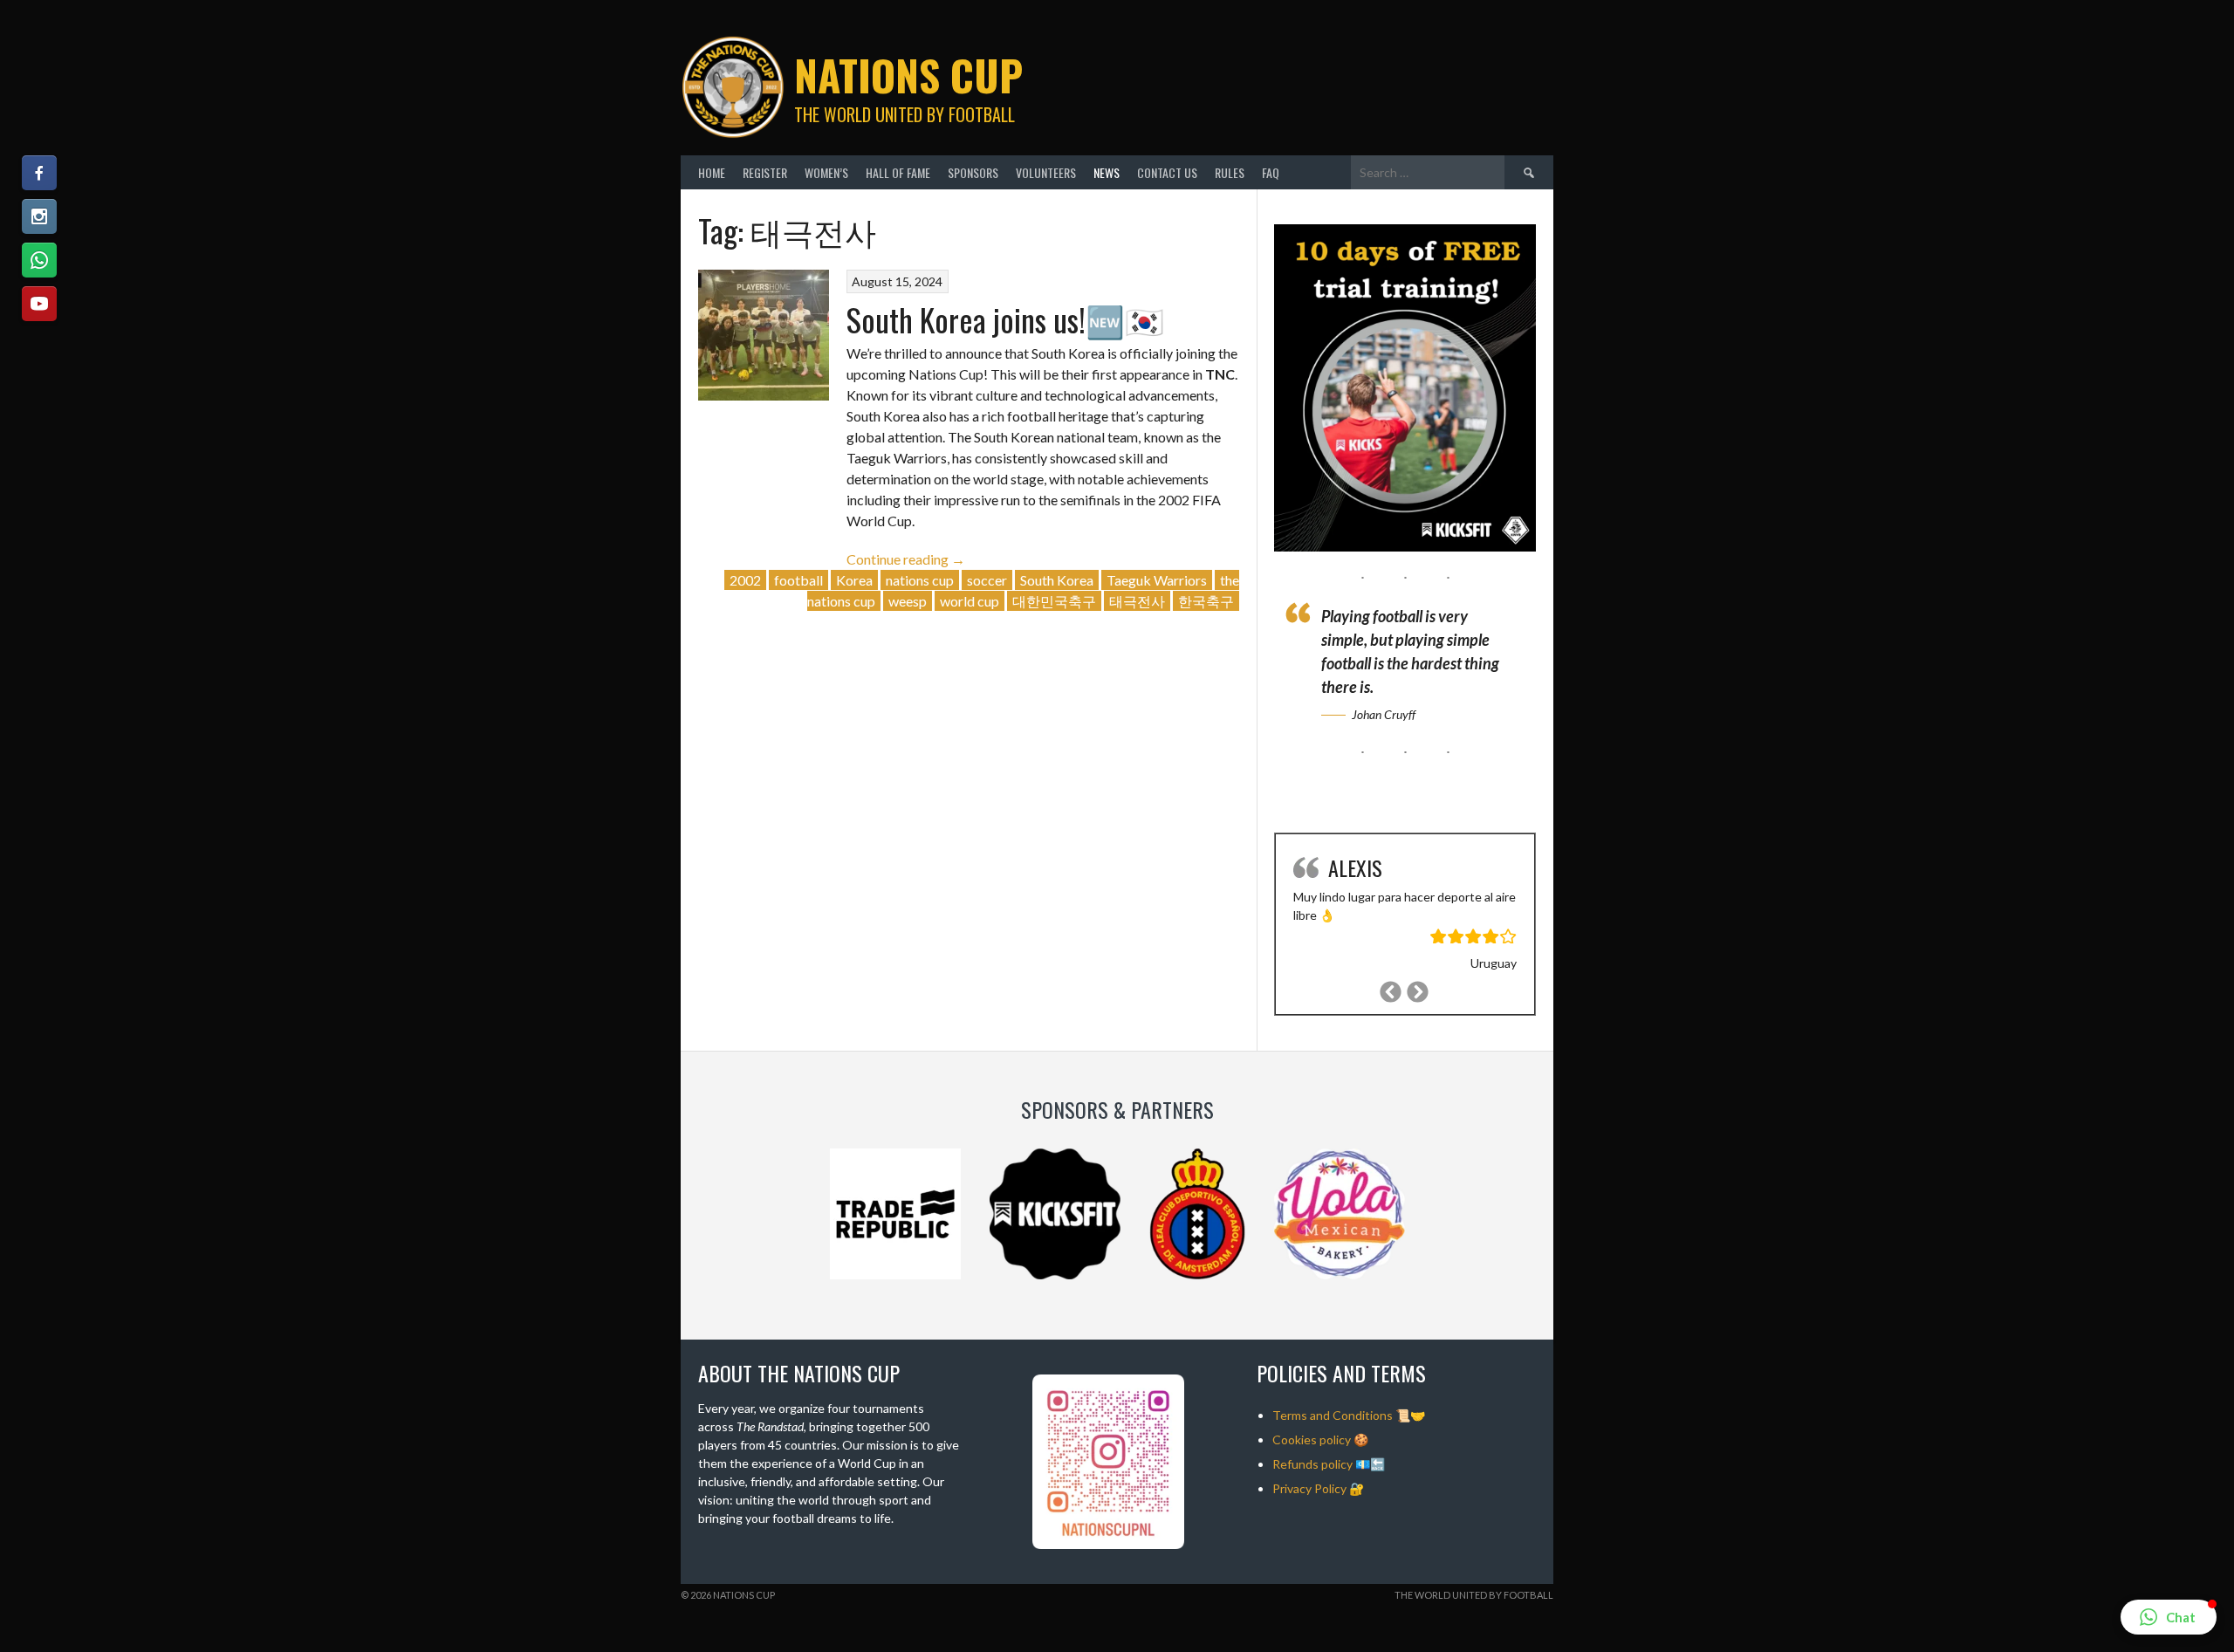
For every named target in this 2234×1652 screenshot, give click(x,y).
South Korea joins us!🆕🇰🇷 (1005, 319)
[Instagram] (39, 216)
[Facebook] (39, 173)
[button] (2169, 1617)
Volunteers (1046, 172)
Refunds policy (1312, 1464)
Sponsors (973, 172)
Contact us (1167, 172)
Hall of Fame (898, 172)
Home (712, 172)
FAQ (1271, 172)
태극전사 (1137, 601)
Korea (854, 580)
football (798, 580)
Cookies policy (1312, 1440)
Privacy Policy (1309, 1488)
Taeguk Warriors (1157, 580)
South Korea (1057, 580)
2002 (745, 580)
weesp (908, 601)
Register (765, 172)
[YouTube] (39, 304)
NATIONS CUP (908, 75)
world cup (970, 601)
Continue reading (906, 559)
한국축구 (1206, 601)
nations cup (920, 580)
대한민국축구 (1054, 601)
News (1107, 172)
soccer (987, 580)
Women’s (826, 172)
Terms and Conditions (1333, 1415)
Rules (1230, 172)
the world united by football (1474, 1595)
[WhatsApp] (39, 260)
